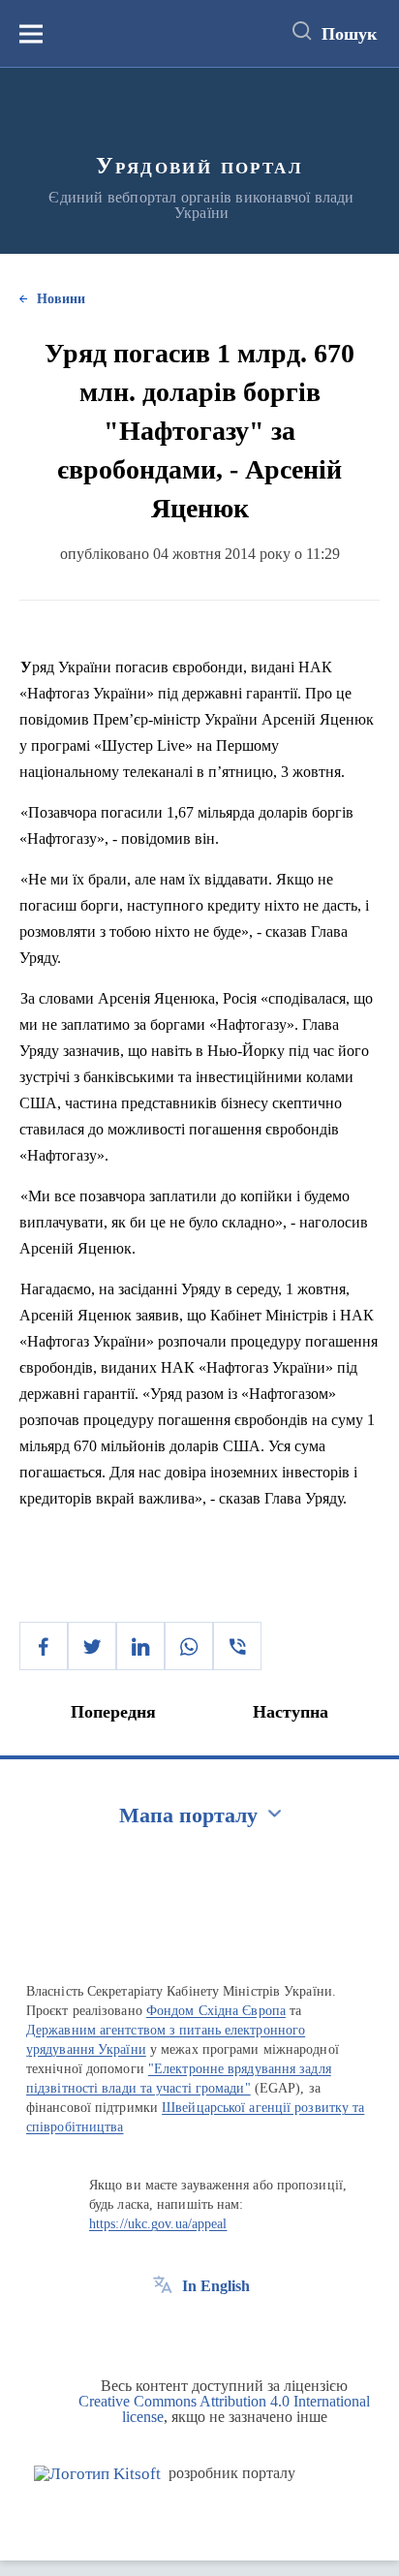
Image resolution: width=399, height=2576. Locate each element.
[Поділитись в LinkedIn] (140, 1646)
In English (216, 2286)
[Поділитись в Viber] (237, 1646)
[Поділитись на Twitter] (92, 1646)
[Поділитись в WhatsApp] (189, 1646)
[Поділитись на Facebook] (44, 1646)
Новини (61, 299)
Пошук (349, 34)
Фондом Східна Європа (216, 2011)
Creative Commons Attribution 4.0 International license (224, 2409)
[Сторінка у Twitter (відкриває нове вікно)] (199, 2330)
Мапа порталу (188, 1815)
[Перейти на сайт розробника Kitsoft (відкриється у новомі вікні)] (97, 2474)
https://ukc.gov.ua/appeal (158, 2224)
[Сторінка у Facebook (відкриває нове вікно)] (163, 2330)
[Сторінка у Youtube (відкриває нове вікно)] (234, 2330)
